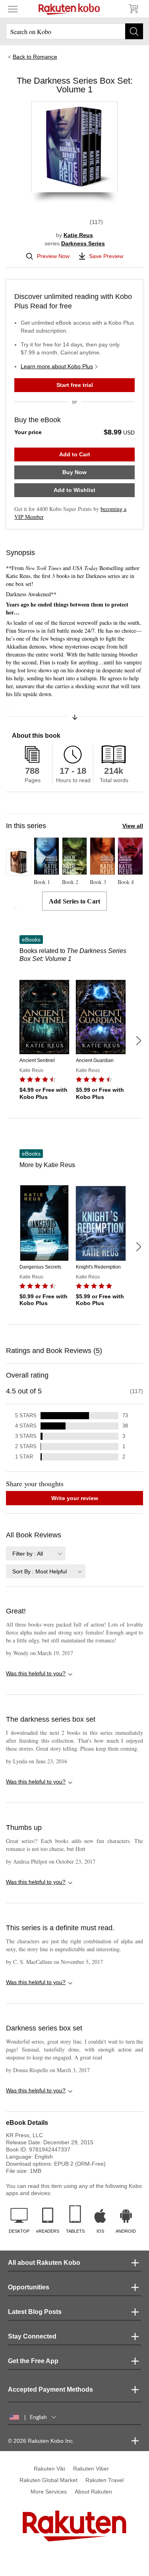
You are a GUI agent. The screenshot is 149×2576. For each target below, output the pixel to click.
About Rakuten (93, 2492)
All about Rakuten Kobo (44, 2263)
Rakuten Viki (49, 2469)
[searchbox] (74, 31)
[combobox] (36, 1553)
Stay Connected (32, 2336)
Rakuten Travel (104, 2480)
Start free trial (75, 385)
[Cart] (133, 9)
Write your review (75, 1498)
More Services (49, 2492)
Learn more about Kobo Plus (57, 366)
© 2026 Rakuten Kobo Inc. (41, 2441)
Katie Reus (78, 235)
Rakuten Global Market (48, 2480)
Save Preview (106, 256)
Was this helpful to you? (36, 1673)
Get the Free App (33, 2361)
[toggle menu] (13, 9)
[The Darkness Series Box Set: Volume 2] (19, 872)
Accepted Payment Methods (50, 2389)
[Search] (134, 31)
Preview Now (53, 256)
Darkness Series (83, 243)
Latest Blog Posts (35, 2312)
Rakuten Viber (91, 2469)
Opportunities (29, 2287)
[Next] (138, 1041)
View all (133, 826)
